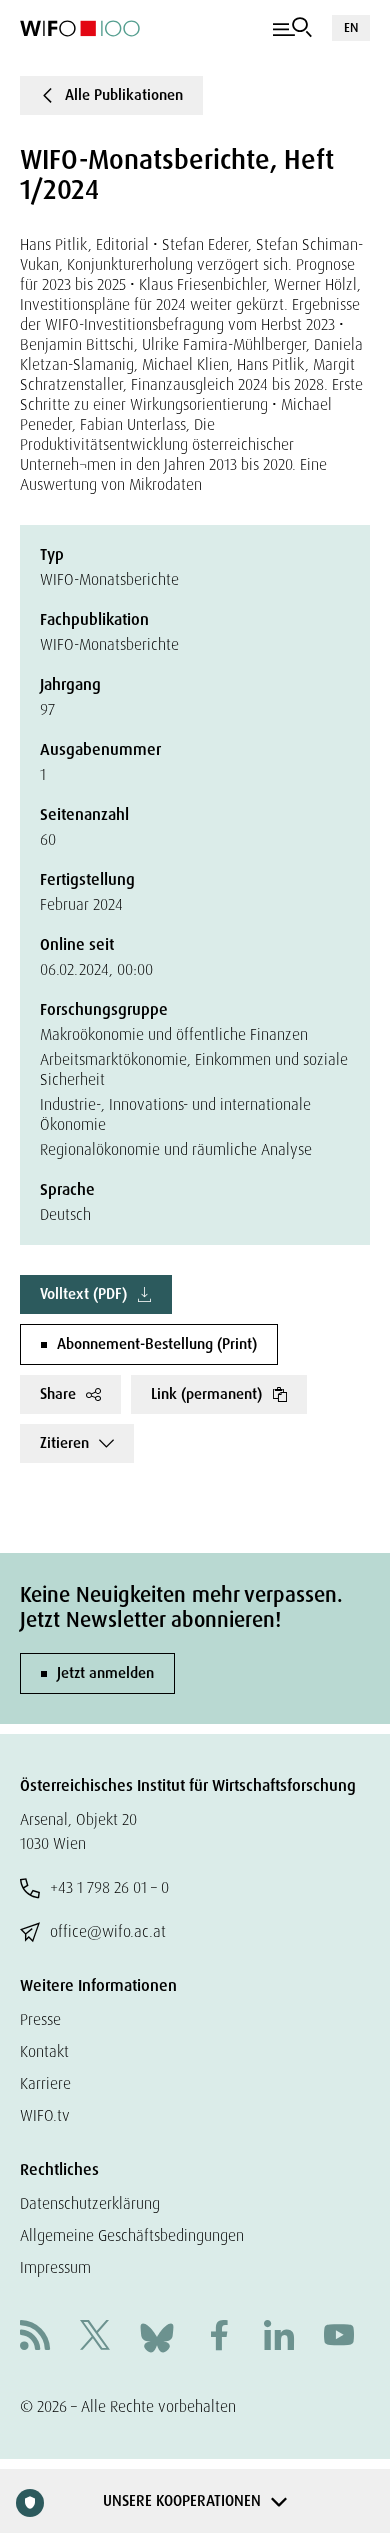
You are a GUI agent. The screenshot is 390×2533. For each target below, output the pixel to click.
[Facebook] (219, 2337)
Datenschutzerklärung (90, 2203)
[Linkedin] (279, 2337)
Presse (40, 2019)
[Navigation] (292, 28)
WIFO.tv (45, 2115)
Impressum (55, 2267)
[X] (95, 2337)
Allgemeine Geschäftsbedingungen (132, 2235)
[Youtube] (339, 2337)
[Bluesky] (157, 2336)
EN (351, 27)
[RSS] (35, 2337)
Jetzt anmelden (105, 1673)
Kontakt (44, 2051)
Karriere (45, 2083)
